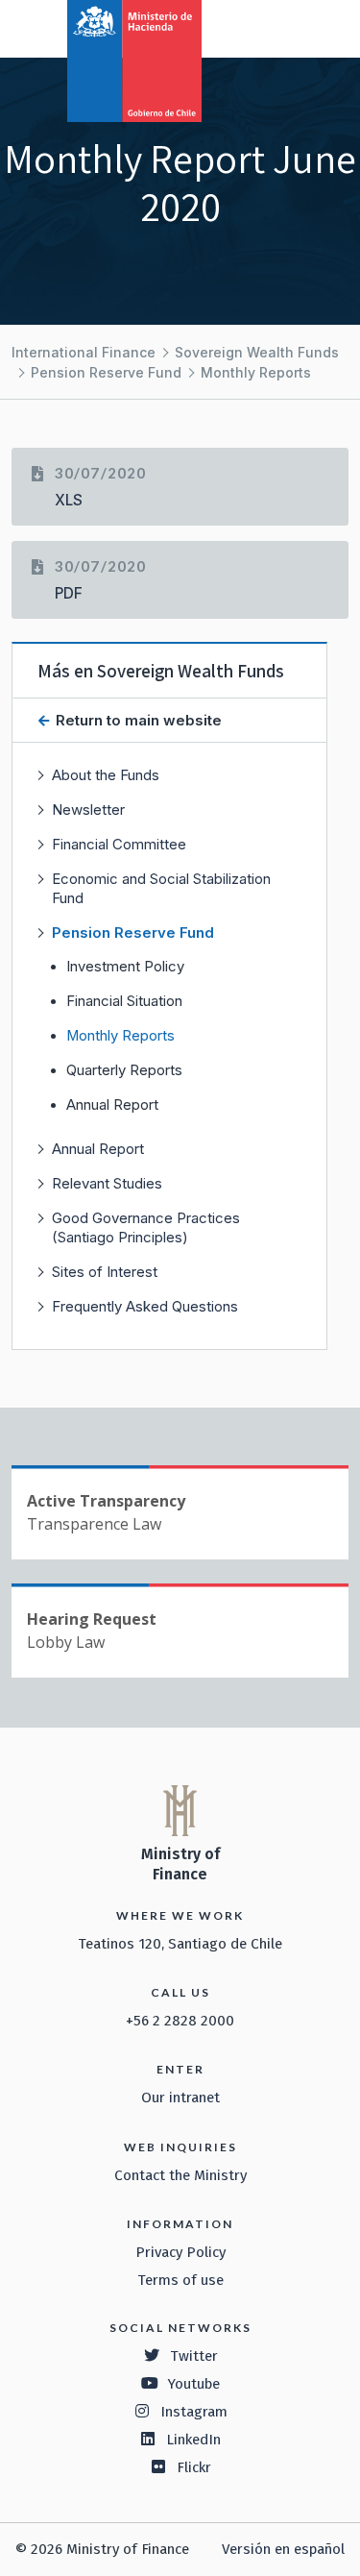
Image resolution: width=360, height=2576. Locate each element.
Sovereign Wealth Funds (257, 352)
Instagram (194, 2412)
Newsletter (88, 810)
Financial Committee (119, 844)
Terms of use (180, 2280)
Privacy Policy (180, 2252)
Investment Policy (125, 967)
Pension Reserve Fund (106, 372)
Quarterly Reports (124, 1070)
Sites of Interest (105, 1272)
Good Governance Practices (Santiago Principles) (146, 1227)
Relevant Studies (107, 1183)
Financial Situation (124, 1001)
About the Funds (106, 775)
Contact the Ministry (180, 2175)
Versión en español (283, 2549)
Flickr (194, 2467)
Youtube (194, 2384)
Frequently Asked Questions (145, 1306)
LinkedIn (193, 2440)
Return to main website (137, 720)
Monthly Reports (256, 372)
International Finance (84, 352)
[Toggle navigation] (266, 27)
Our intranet (180, 2098)
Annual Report (112, 1105)
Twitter (194, 2356)
